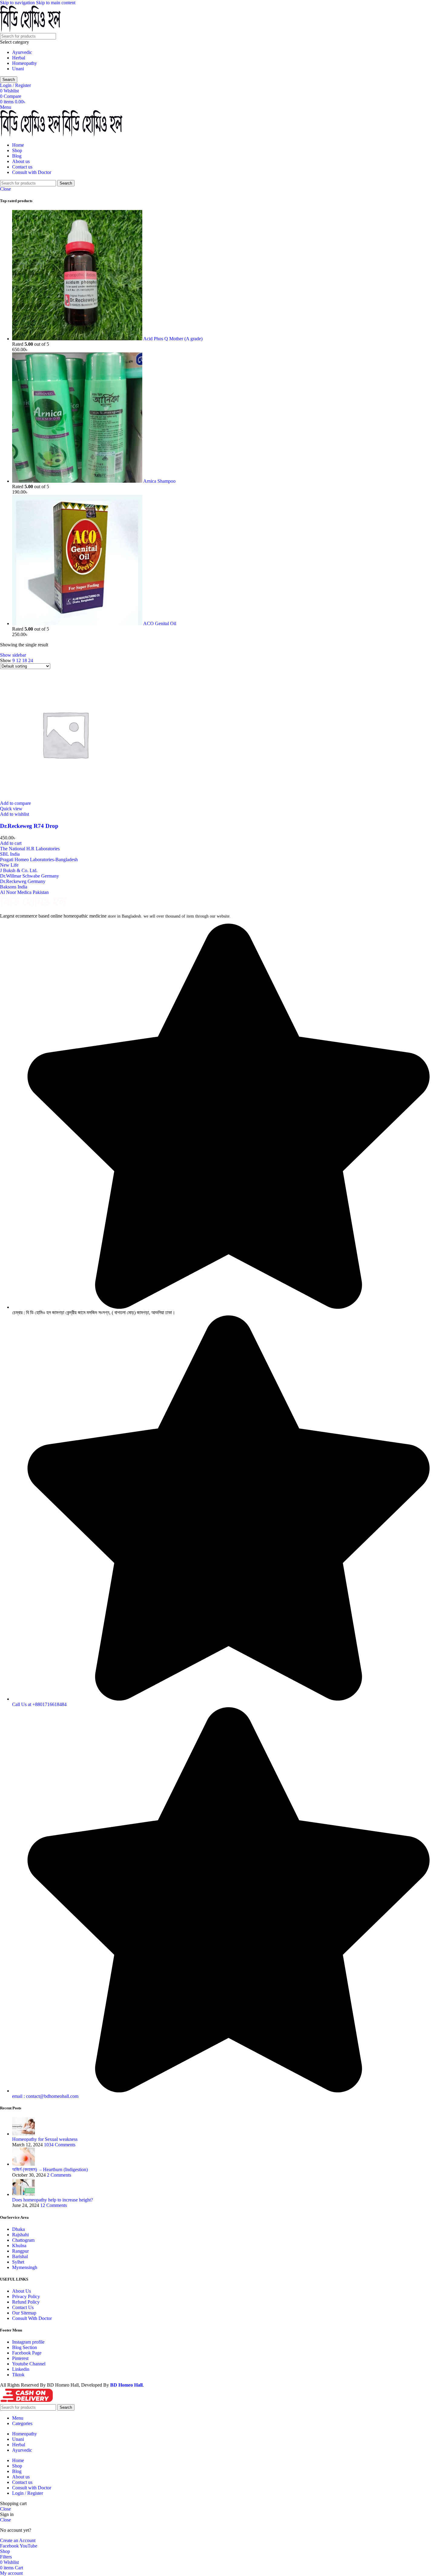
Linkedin (21, 2369)
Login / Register (28, 2493)
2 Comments (59, 2175)
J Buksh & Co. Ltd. (19, 870)
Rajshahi (20, 2235)
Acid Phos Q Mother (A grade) (173, 339)
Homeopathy (25, 63)
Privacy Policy (26, 2296)
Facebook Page (27, 2353)
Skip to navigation (18, 3)
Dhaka (18, 2229)
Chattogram (23, 2240)
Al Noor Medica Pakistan (24, 892)
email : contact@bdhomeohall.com (45, 2096)
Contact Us (23, 2307)
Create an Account (18, 2540)
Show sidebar (13, 655)
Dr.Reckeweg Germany (23, 881)
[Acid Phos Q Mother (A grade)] (78, 339)
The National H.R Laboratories (30, 849)
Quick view (11, 809)
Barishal (20, 2256)
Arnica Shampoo (159, 481)
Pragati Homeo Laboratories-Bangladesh (39, 860)
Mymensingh (25, 2267)
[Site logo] (30, 30)
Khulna (19, 2246)
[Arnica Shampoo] (78, 481)
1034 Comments (60, 2145)
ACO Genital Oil (160, 623)
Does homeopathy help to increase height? (53, 2200)
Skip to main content (56, 3)
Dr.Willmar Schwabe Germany (30, 876)
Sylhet (18, 2262)
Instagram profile (28, 2342)
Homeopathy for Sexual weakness (45, 2139)
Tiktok (18, 2375)
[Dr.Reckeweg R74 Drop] (65, 798)
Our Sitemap (24, 2313)
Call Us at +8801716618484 (39, 1704)
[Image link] (33, 906)
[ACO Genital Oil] (78, 623)
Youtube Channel (29, 2364)
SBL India (10, 854)
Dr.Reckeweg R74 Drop (29, 826)
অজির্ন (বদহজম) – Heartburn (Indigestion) (50, 2169)
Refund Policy (26, 2302)
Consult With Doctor (32, 2318)
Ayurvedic (22, 52)
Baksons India (14, 887)
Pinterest (20, 2358)
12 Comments (54, 2205)
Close (5, 189)
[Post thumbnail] (23, 2134)
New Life (9, 865)
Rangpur (20, 2251)
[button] (11, 843)
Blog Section (25, 2347)
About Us (21, 2291)
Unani (18, 69)
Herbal (19, 58)
